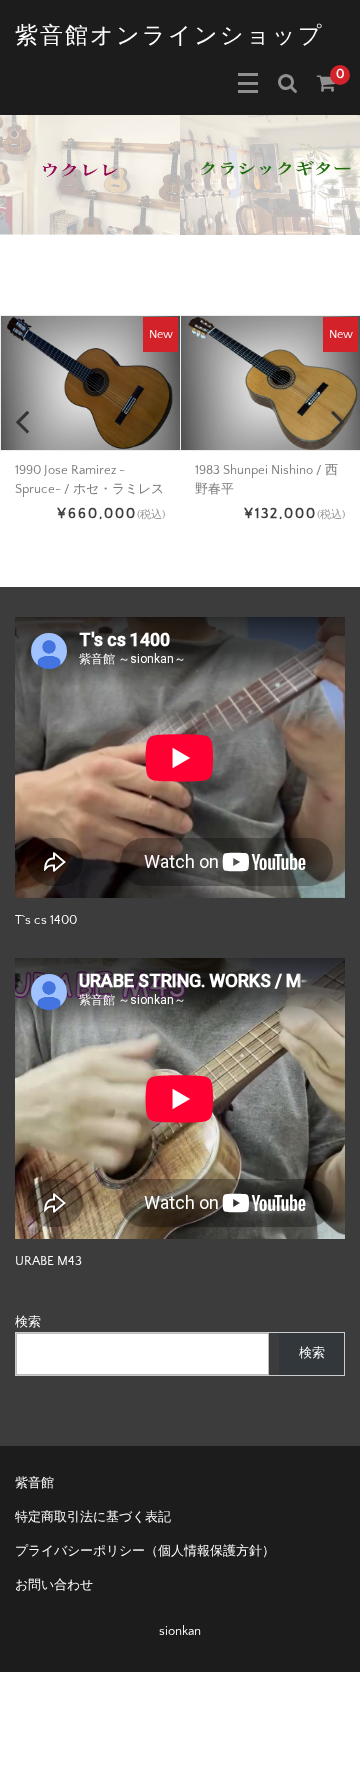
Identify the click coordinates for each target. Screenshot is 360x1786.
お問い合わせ (54, 1585)
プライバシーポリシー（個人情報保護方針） (145, 1551)
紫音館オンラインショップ (169, 36)
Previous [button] (22, 421)
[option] (90, 175)
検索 (28, 1322)
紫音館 (34, 1483)
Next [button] (338, 421)
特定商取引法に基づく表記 (93, 1517)
